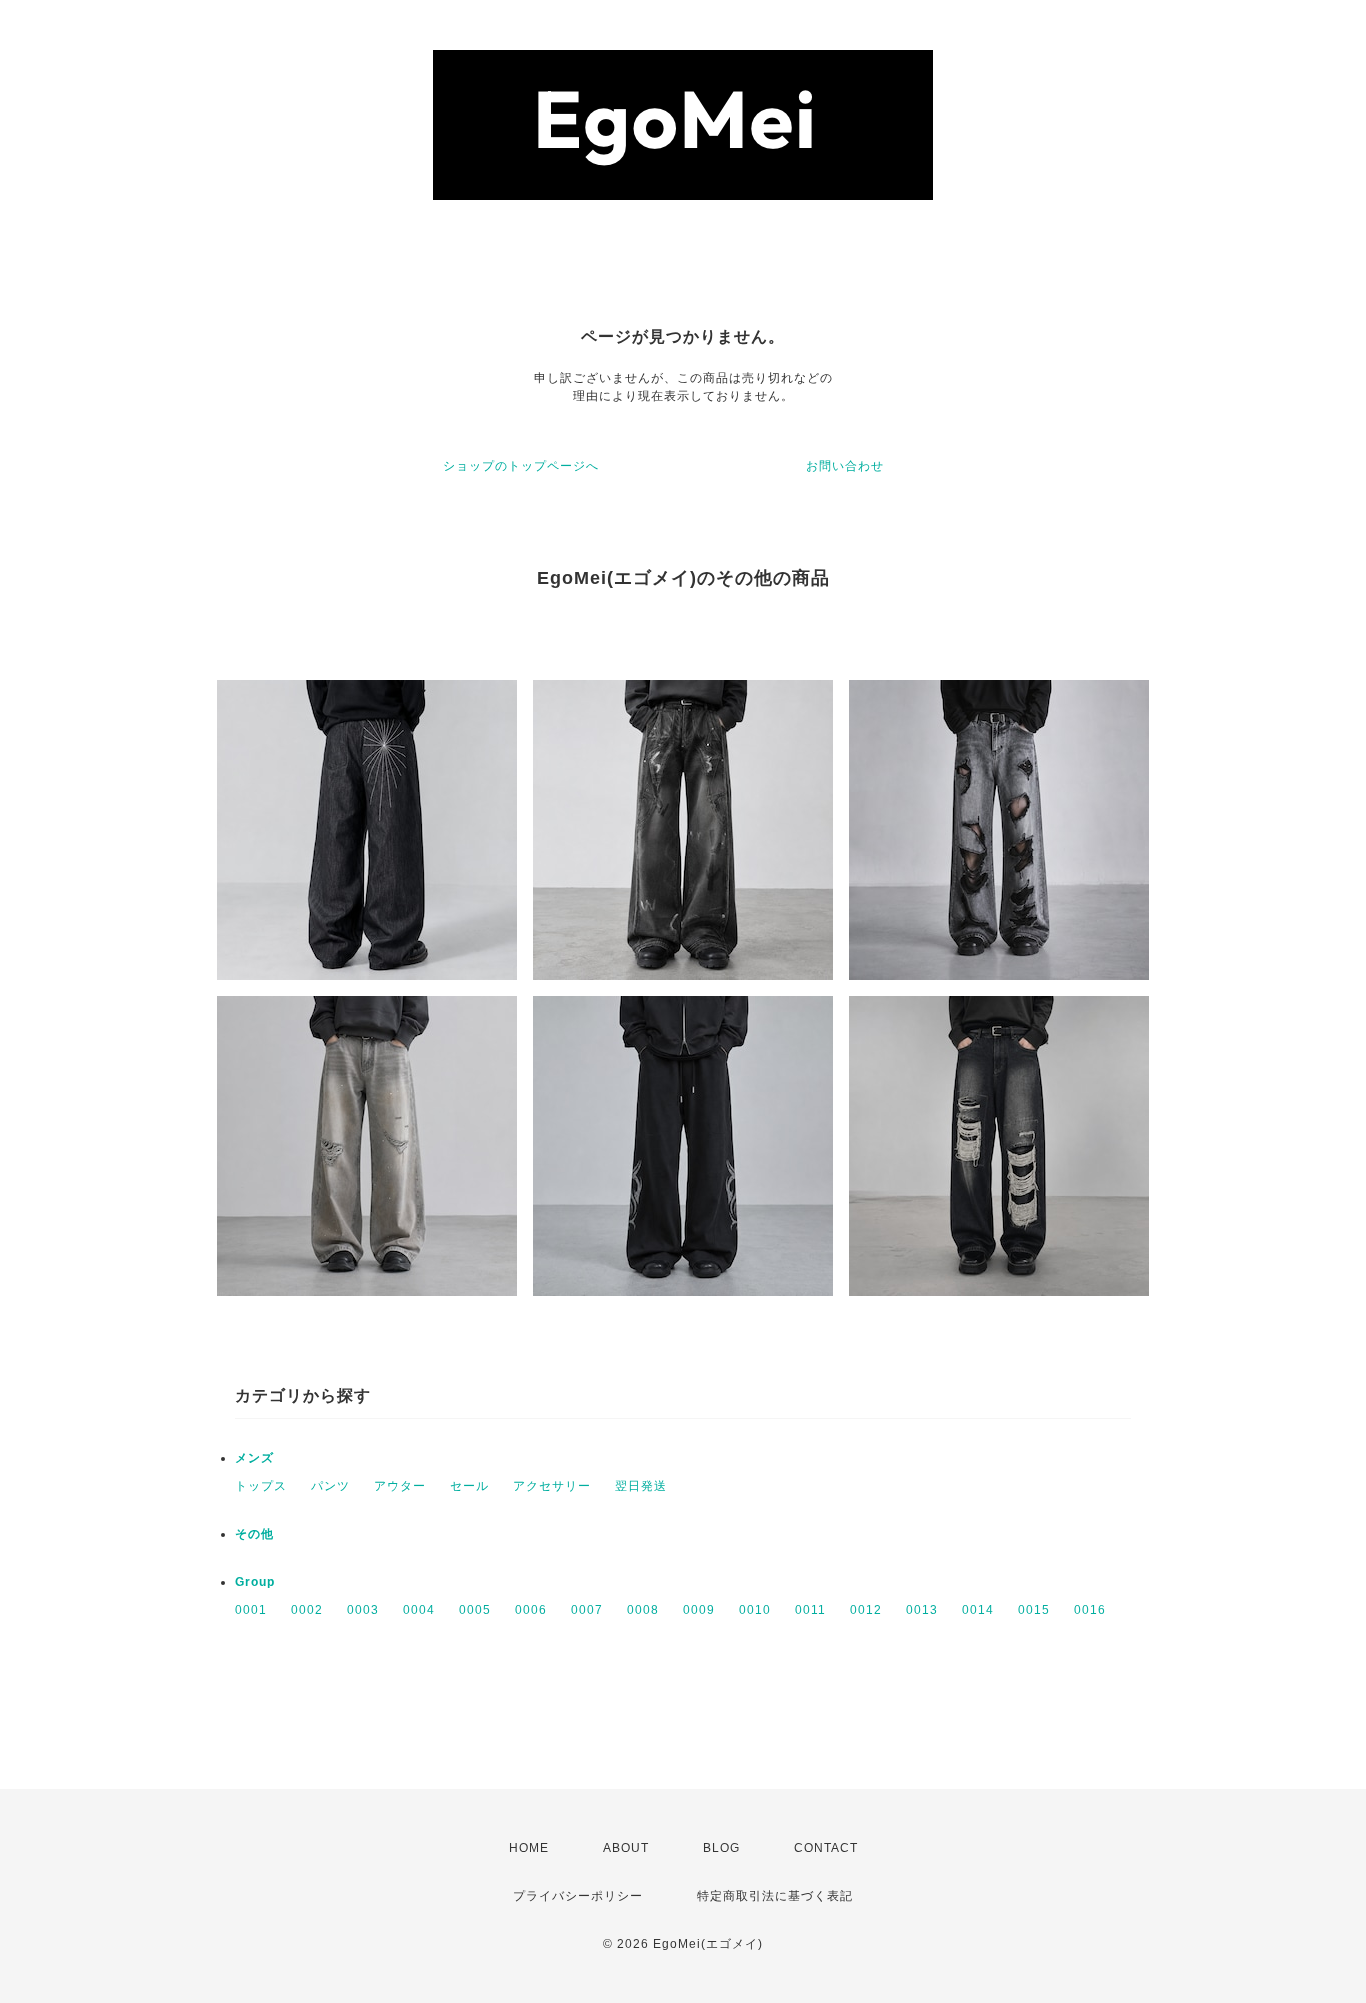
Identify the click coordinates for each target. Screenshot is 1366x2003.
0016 (1090, 1610)
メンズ (254, 1458)
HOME (529, 1848)
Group (255, 1582)
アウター (400, 1486)
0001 (251, 1610)
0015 (1034, 1610)
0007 (587, 1610)
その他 (254, 1534)
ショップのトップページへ (521, 466)
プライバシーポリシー (578, 1896)
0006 (531, 1610)
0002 (307, 1610)
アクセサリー (552, 1486)
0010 (755, 1610)
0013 (922, 1610)
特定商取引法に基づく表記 (775, 1896)
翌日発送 (641, 1486)
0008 (643, 1610)
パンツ (330, 1486)
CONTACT (826, 1848)
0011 (810, 1610)
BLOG (721, 1848)
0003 (363, 1610)
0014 (978, 1610)
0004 (419, 1610)
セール (469, 1486)
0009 (699, 1610)
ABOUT (626, 1848)
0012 (866, 1610)
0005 (475, 1610)
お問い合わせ (845, 466)
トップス (261, 1486)
